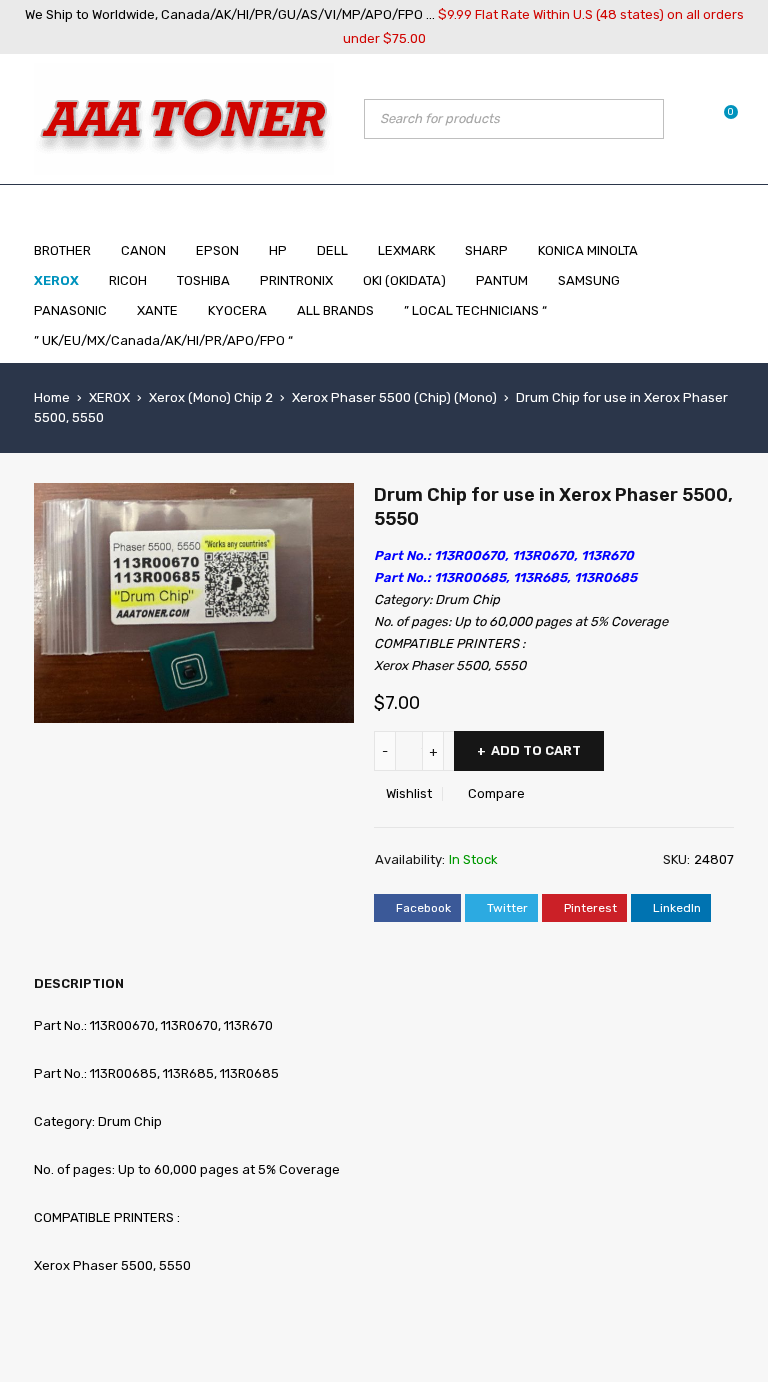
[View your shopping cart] (720, 118)
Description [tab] (79, 983)
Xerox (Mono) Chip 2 (211, 397)
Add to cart (536, 750)
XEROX (109, 397)
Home (52, 397)
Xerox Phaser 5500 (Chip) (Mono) (394, 397)
